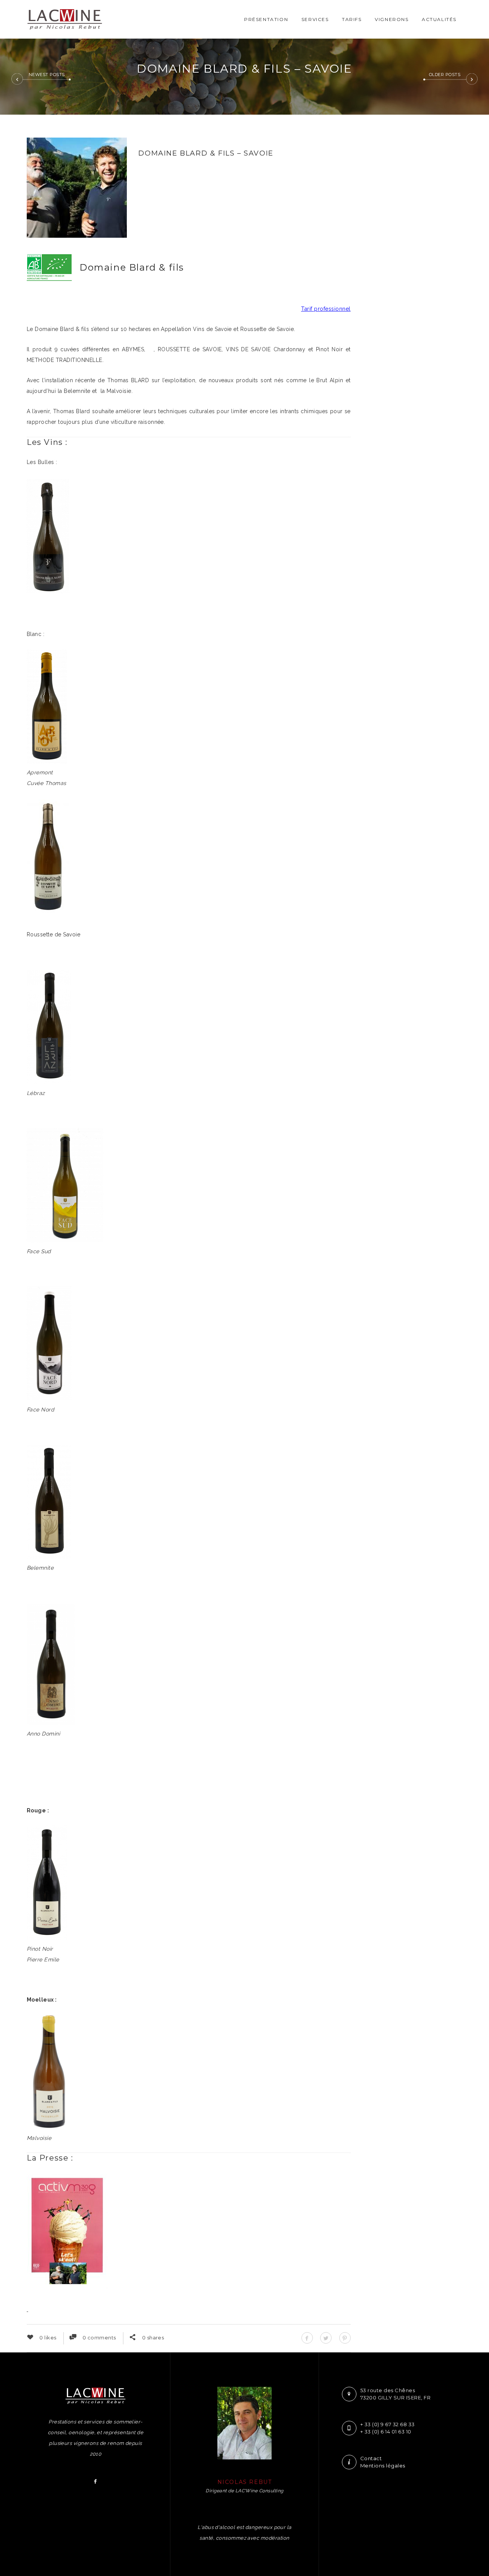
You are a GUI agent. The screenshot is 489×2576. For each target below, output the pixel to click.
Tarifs (352, 19)
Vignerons (392, 19)
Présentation (266, 19)
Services (315, 19)
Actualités (439, 19)
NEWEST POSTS (47, 75)
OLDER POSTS (445, 75)
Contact (371, 2458)
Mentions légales (383, 2466)
